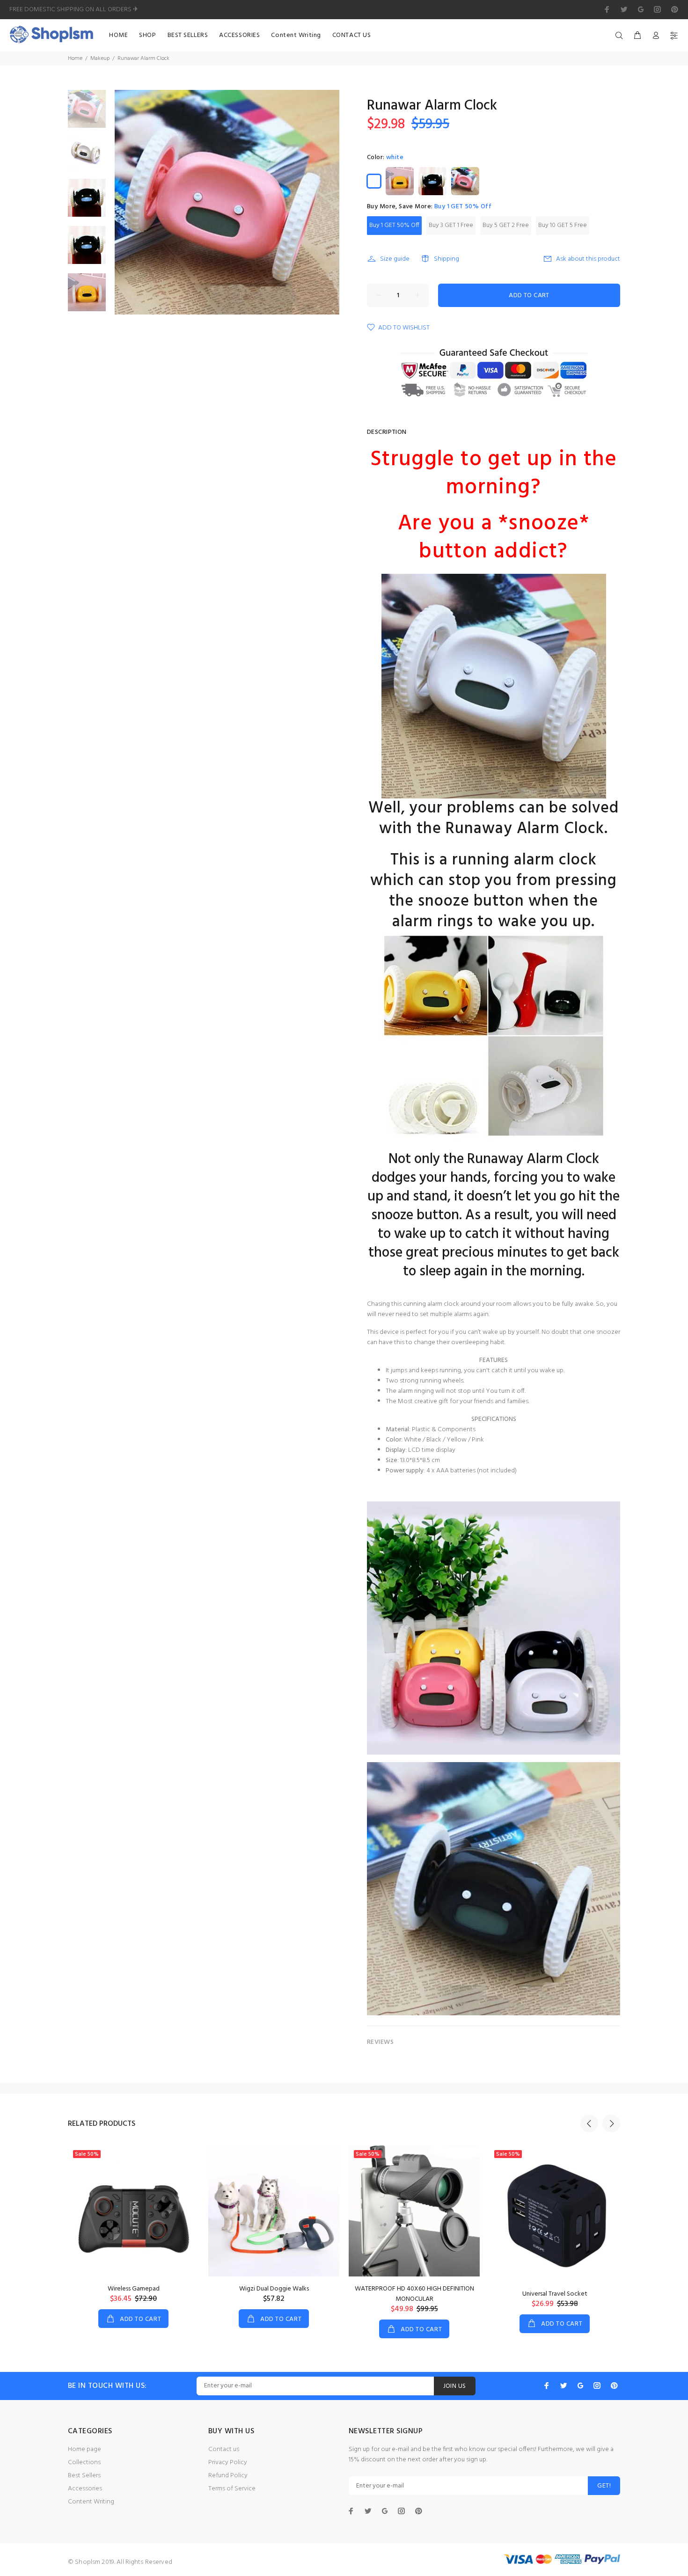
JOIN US (455, 2386)
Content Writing (296, 35)
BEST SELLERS (188, 35)
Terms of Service (232, 2489)
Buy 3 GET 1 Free (451, 225)
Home (75, 59)
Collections (84, 2463)
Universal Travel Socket (555, 2294)
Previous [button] (589, 2123)
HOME (118, 35)
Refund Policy (228, 2476)
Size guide (395, 259)
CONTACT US (352, 35)
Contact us (224, 2449)
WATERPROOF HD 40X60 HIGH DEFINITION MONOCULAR (414, 2294)
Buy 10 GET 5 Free (563, 225)
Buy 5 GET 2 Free (506, 225)
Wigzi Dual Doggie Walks (274, 2289)
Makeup (100, 59)
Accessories (85, 2489)
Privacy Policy (228, 2463)
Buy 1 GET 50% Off (394, 225)
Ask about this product (588, 259)
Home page (84, 2449)
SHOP (147, 35)
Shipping (446, 259)
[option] (87, 113)
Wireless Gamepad (134, 2289)
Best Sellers (84, 2476)
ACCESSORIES (239, 35)
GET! (604, 2486)
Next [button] (611, 2123)
